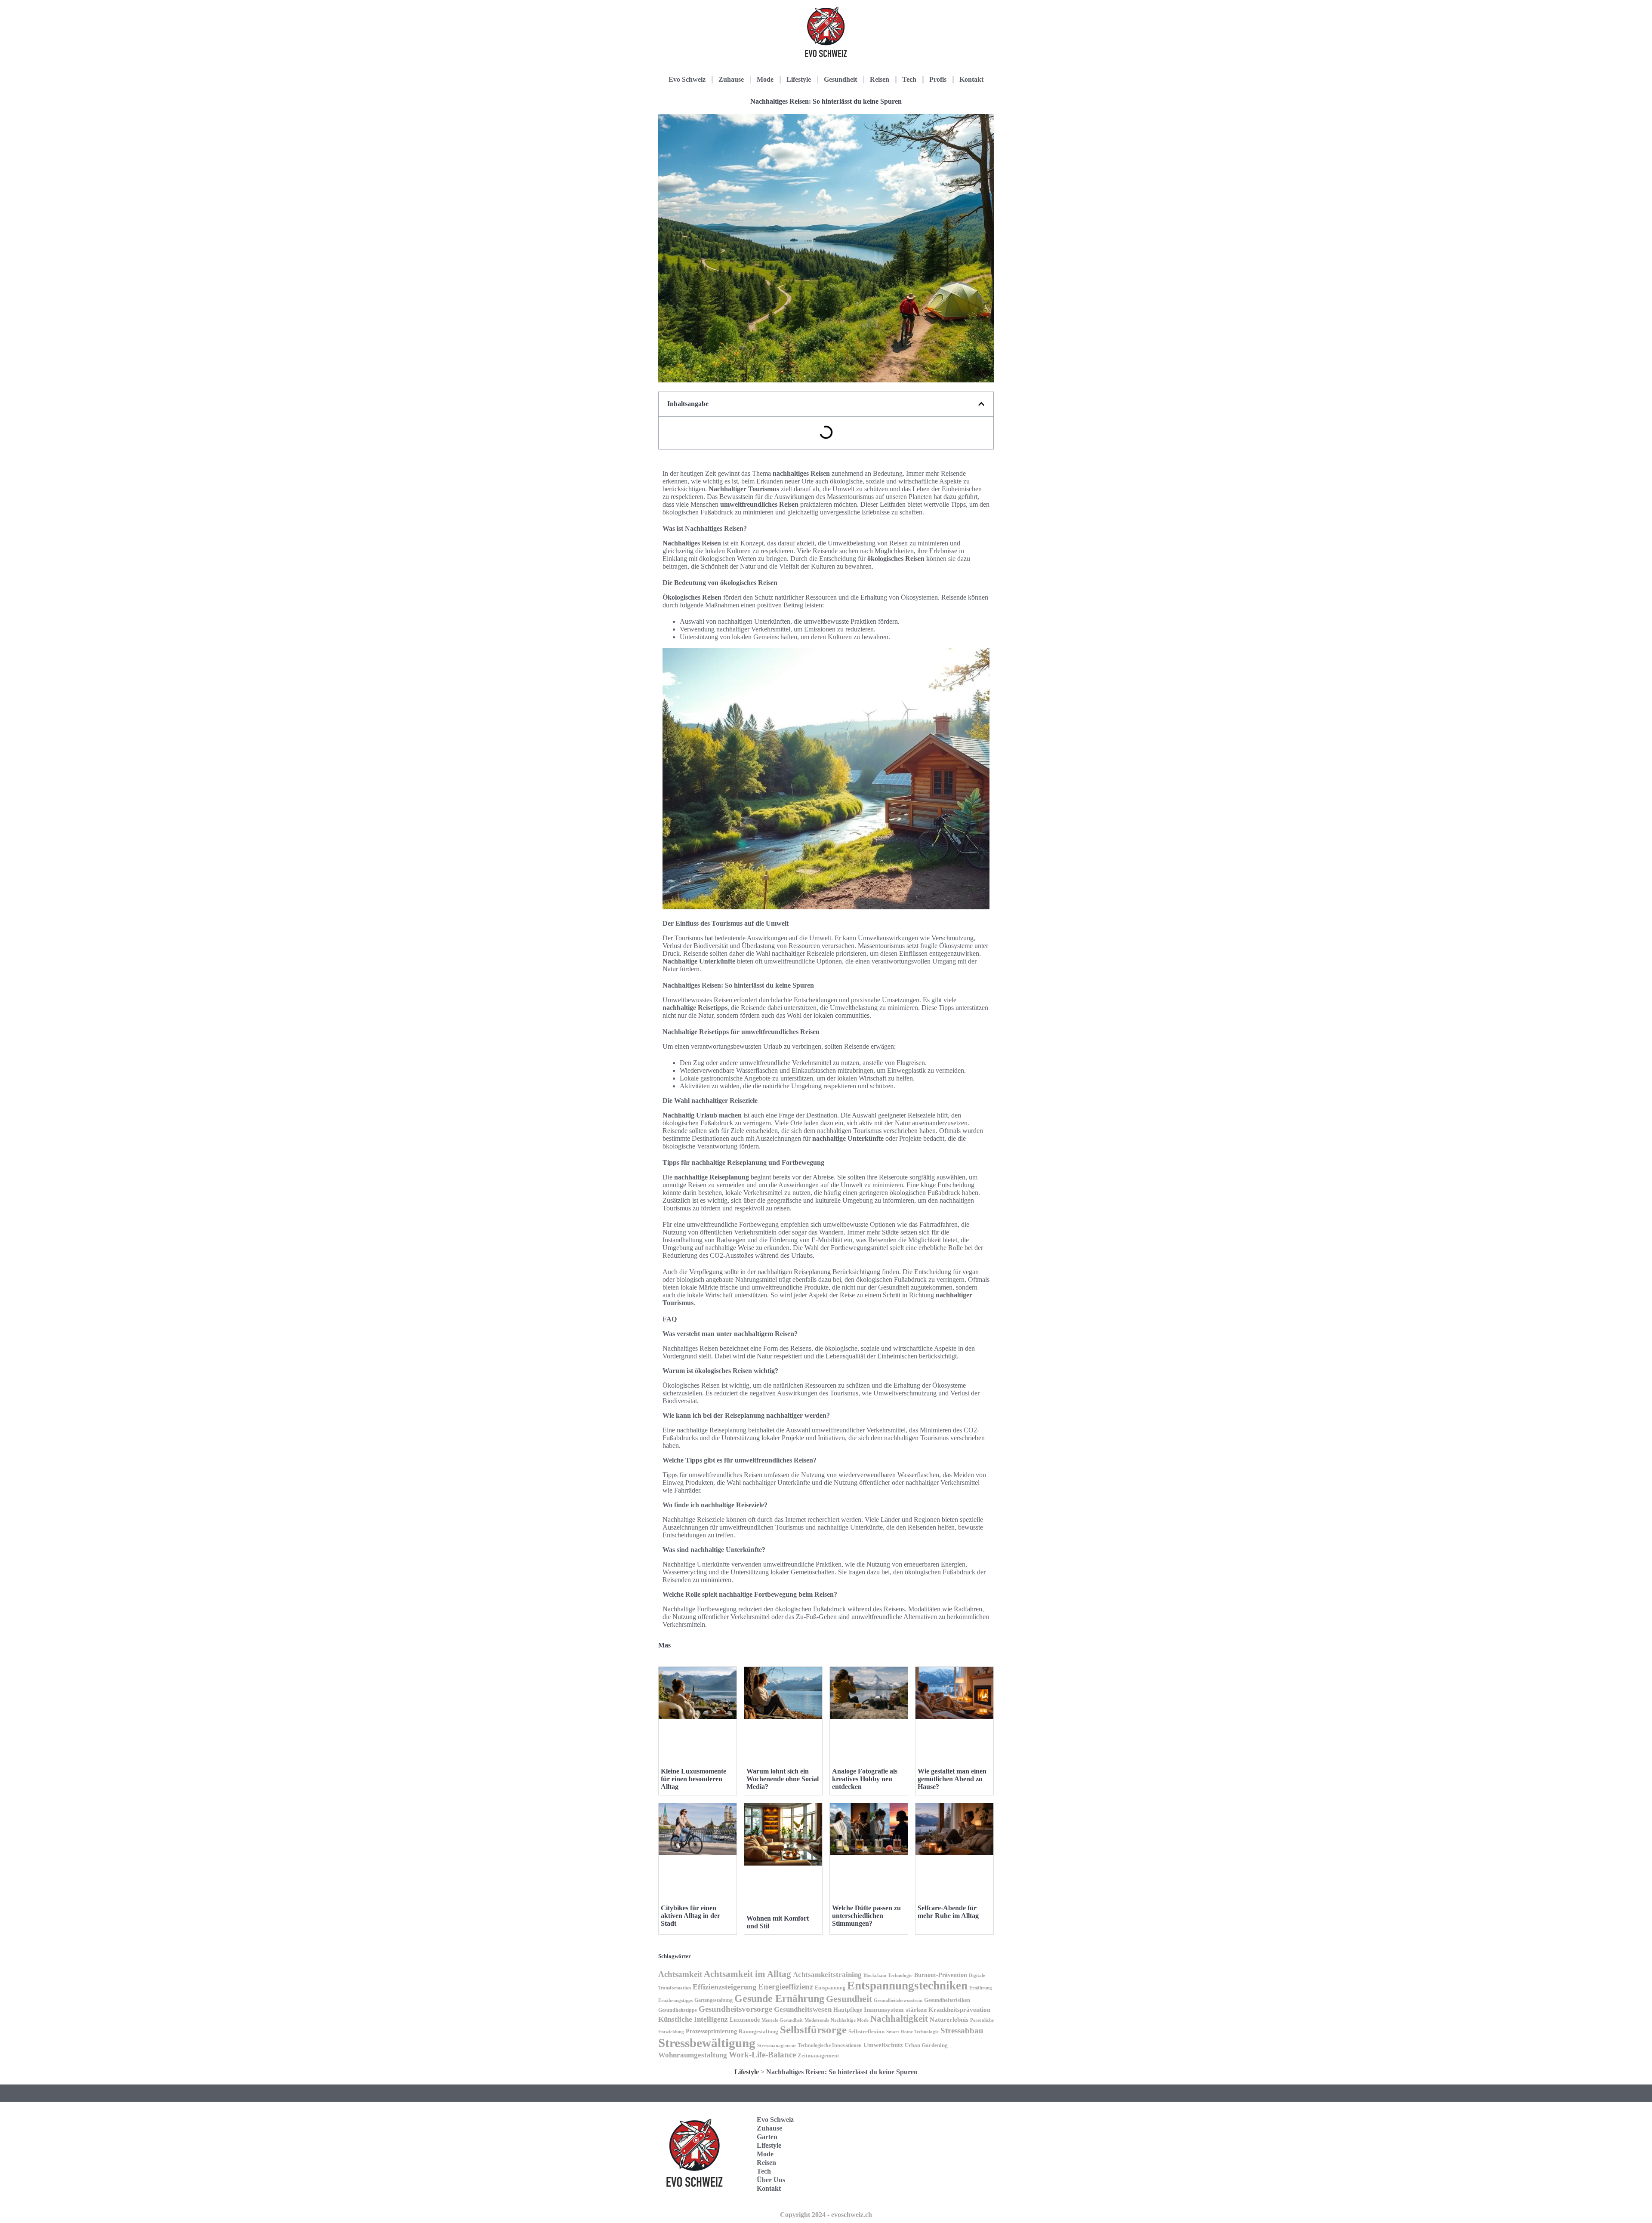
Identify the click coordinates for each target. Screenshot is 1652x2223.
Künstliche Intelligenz (693, 2019)
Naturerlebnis (949, 2020)
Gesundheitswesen (803, 2009)
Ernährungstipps (675, 2000)
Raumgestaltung (758, 2031)
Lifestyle (799, 79)
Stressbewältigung (707, 2043)
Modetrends (817, 2020)
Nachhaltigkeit (899, 2019)
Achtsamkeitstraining (827, 1975)
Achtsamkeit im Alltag (747, 1974)
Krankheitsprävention (959, 2010)
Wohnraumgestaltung (693, 2055)
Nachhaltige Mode (850, 2020)
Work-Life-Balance (762, 2055)
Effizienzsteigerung (724, 1987)
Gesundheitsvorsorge (735, 2009)
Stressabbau (962, 2031)
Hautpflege (848, 2010)
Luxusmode (745, 2020)
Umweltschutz (883, 2045)
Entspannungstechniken (907, 1986)
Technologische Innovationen (830, 2045)
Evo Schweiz (687, 79)
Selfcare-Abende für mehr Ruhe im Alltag (948, 1912)
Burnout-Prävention (941, 1975)
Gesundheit (840, 79)
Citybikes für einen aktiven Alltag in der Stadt (690, 1916)
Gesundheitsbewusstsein (898, 2000)
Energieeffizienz (786, 1987)
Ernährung (981, 1988)
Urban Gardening (926, 2045)
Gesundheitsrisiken (947, 2000)
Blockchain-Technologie (888, 1975)
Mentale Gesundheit (782, 2020)
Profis (938, 79)
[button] (981, 404)
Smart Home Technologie (912, 2032)
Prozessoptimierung (711, 2031)
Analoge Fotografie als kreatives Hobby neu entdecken (865, 1779)
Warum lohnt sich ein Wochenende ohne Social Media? (783, 1779)
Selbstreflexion (866, 2032)
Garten (767, 2137)
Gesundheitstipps (678, 2010)
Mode (765, 79)
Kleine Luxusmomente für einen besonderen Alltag (693, 1779)
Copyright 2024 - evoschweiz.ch (826, 2215)
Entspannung (830, 1988)
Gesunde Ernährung (779, 1998)
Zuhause (731, 79)
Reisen (880, 79)
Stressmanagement (777, 2045)
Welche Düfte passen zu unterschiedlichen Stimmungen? (866, 1916)
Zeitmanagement (818, 2055)
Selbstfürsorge (813, 2030)
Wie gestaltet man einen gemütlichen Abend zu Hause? (952, 1779)
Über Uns (771, 2180)
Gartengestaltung (714, 2000)
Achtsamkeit (680, 1974)
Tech (909, 79)
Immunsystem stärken (895, 2010)
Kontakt (971, 79)
